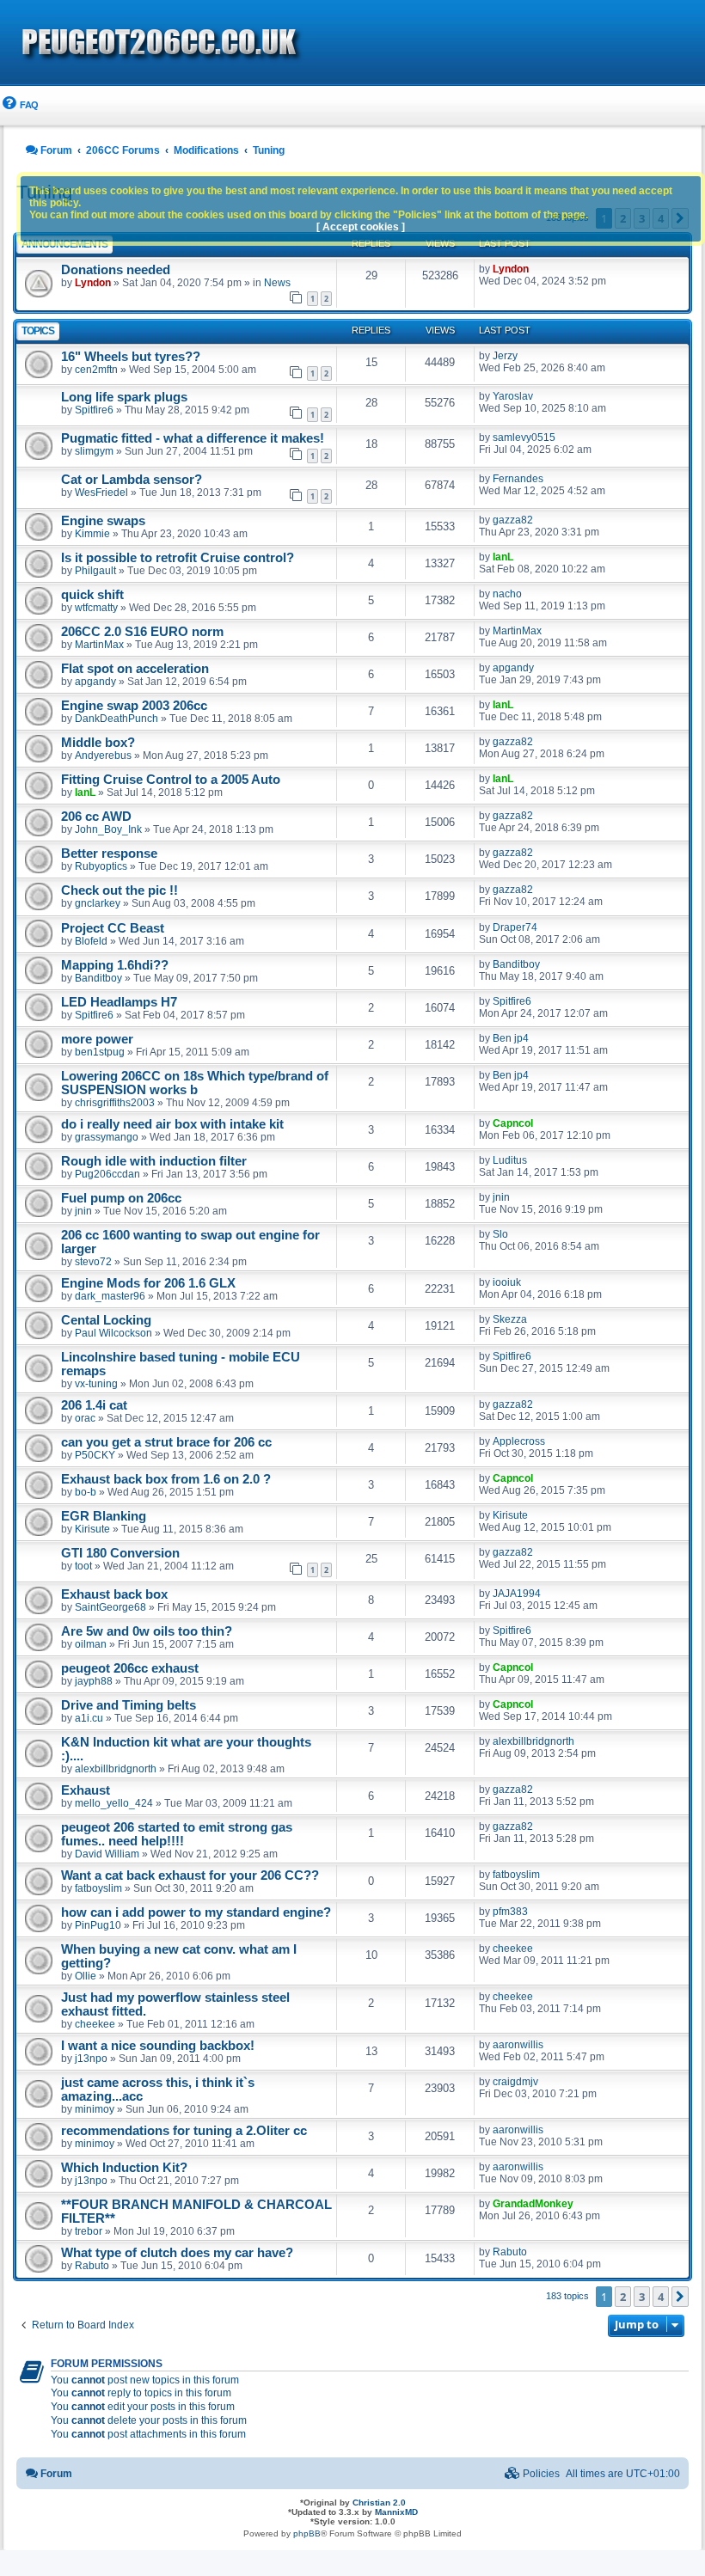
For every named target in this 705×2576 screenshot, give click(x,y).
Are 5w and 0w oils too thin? (147, 1631)
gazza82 (513, 520)
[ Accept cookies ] (361, 227)
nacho (507, 594)
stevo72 (93, 1262)
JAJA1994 (517, 1594)
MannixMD (396, 2512)
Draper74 (515, 927)
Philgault (95, 571)
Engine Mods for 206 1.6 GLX (148, 1283)
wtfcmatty (96, 608)
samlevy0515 (524, 437)
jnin (83, 1211)
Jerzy (505, 356)
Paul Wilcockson (113, 1333)
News (277, 283)
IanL (503, 557)
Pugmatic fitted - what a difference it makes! (193, 438)
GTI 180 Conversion (120, 1553)
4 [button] (661, 2297)
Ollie (86, 1976)
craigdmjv (515, 2082)
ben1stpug (100, 1052)
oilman (91, 1644)
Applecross (519, 1441)
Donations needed (116, 270)
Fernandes (518, 479)
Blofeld (91, 941)
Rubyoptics (101, 866)
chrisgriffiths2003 (115, 1103)
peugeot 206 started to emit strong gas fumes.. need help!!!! (177, 1834)
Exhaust (86, 1790)
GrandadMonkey (533, 2204)
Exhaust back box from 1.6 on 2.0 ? (166, 1479)
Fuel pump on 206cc (121, 1198)
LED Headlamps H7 (119, 1002)
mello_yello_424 (114, 1803)
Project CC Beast (113, 928)
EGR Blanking (104, 1516)
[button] (680, 2297)
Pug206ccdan (107, 1174)
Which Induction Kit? (124, 2168)
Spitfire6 (94, 410)
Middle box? (98, 743)
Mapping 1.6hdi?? (115, 965)
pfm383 (510, 1912)
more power (97, 1039)
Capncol (513, 1123)
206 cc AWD (96, 817)
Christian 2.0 (379, 2503)
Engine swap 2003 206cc (134, 706)
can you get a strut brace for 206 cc (166, 1442)
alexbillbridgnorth (116, 1769)
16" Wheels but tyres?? (131, 357)
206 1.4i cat (94, 1405)
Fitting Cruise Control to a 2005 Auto (171, 780)
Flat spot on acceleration (135, 669)
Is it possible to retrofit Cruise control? (178, 558)
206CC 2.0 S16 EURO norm (142, 632)
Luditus (510, 1160)
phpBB (307, 2533)
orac (85, 1418)
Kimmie (92, 534)
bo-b (86, 1492)
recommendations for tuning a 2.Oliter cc (184, 2131)
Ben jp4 (511, 1038)
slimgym (94, 451)
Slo (500, 1234)
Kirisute (92, 1529)
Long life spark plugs (124, 397)
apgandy (95, 682)
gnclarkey (98, 903)
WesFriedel (101, 493)
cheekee (513, 1949)
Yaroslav (513, 396)
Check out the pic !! (120, 890)
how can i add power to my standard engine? (196, 1912)
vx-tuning (96, 1384)
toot (83, 1566)
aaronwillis (518, 2045)
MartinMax (99, 645)
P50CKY (95, 1455)
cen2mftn (96, 370)
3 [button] (642, 2297)
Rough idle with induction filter (154, 1161)
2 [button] (623, 2297)
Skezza (510, 1319)
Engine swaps (103, 521)
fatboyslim (98, 1888)
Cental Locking (106, 1320)
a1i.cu (89, 1718)
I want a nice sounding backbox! (158, 2046)
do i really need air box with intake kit (172, 1124)
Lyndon (93, 283)
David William (107, 1854)
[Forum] (258, 44)
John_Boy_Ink (108, 829)
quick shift (92, 595)
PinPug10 (98, 1925)
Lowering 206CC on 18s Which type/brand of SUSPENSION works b (195, 1083)
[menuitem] (19, 105)
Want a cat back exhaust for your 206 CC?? (190, 1875)
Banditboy (98, 978)
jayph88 (94, 1681)
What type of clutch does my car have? (177, 2253)
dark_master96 (110, 1296)
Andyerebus (103, 756)
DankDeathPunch (116, 719)
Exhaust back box (114, 1594)
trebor (89, 2231)
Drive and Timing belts (129, 1705)
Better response (109, 854)
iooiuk (507, 1282)
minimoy (95, 2109)
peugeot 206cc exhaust (130, 1668)
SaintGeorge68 (110, 1607)
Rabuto (92, 2266)
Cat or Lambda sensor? (132, 480)
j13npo (91, 2059)
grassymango (107, 1137)
